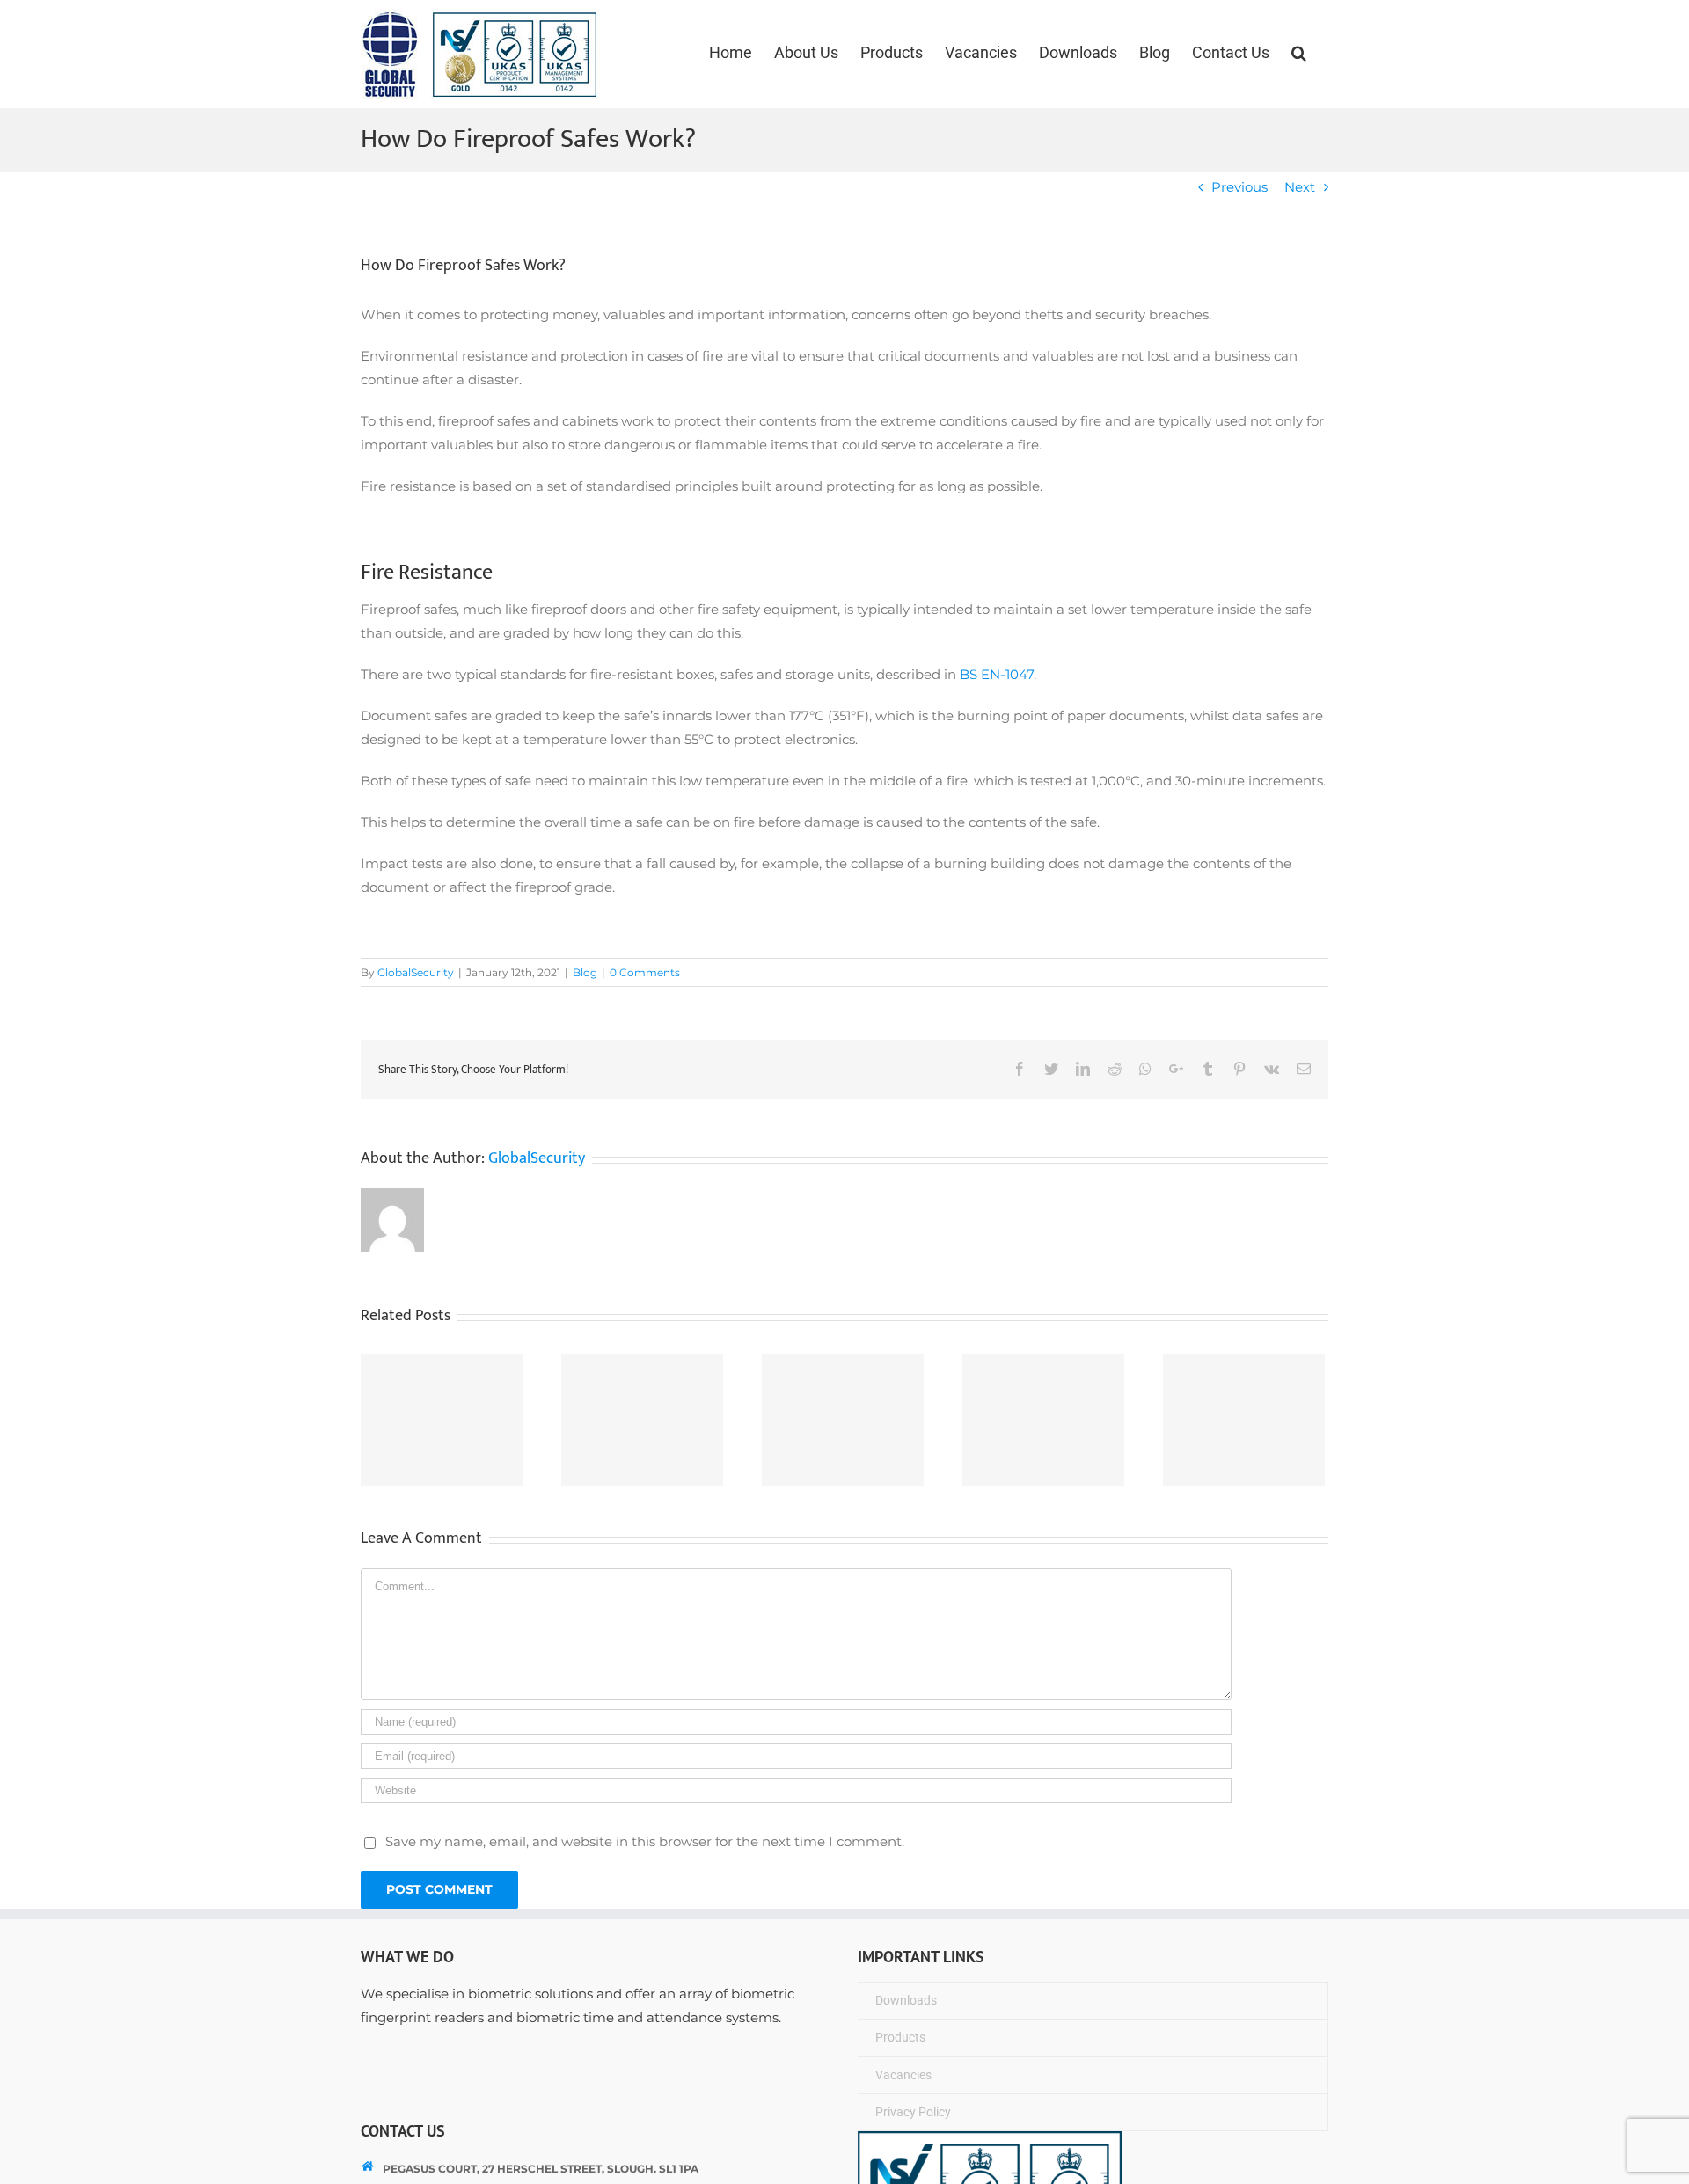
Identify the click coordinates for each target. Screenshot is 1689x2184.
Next (1300, 187)
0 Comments (645, 972)
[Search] (1299, 53)
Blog (585, 972)
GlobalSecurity (416, 972)
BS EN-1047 (997, 674)
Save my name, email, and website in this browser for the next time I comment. (645, 1841)
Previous (1239, 187)
